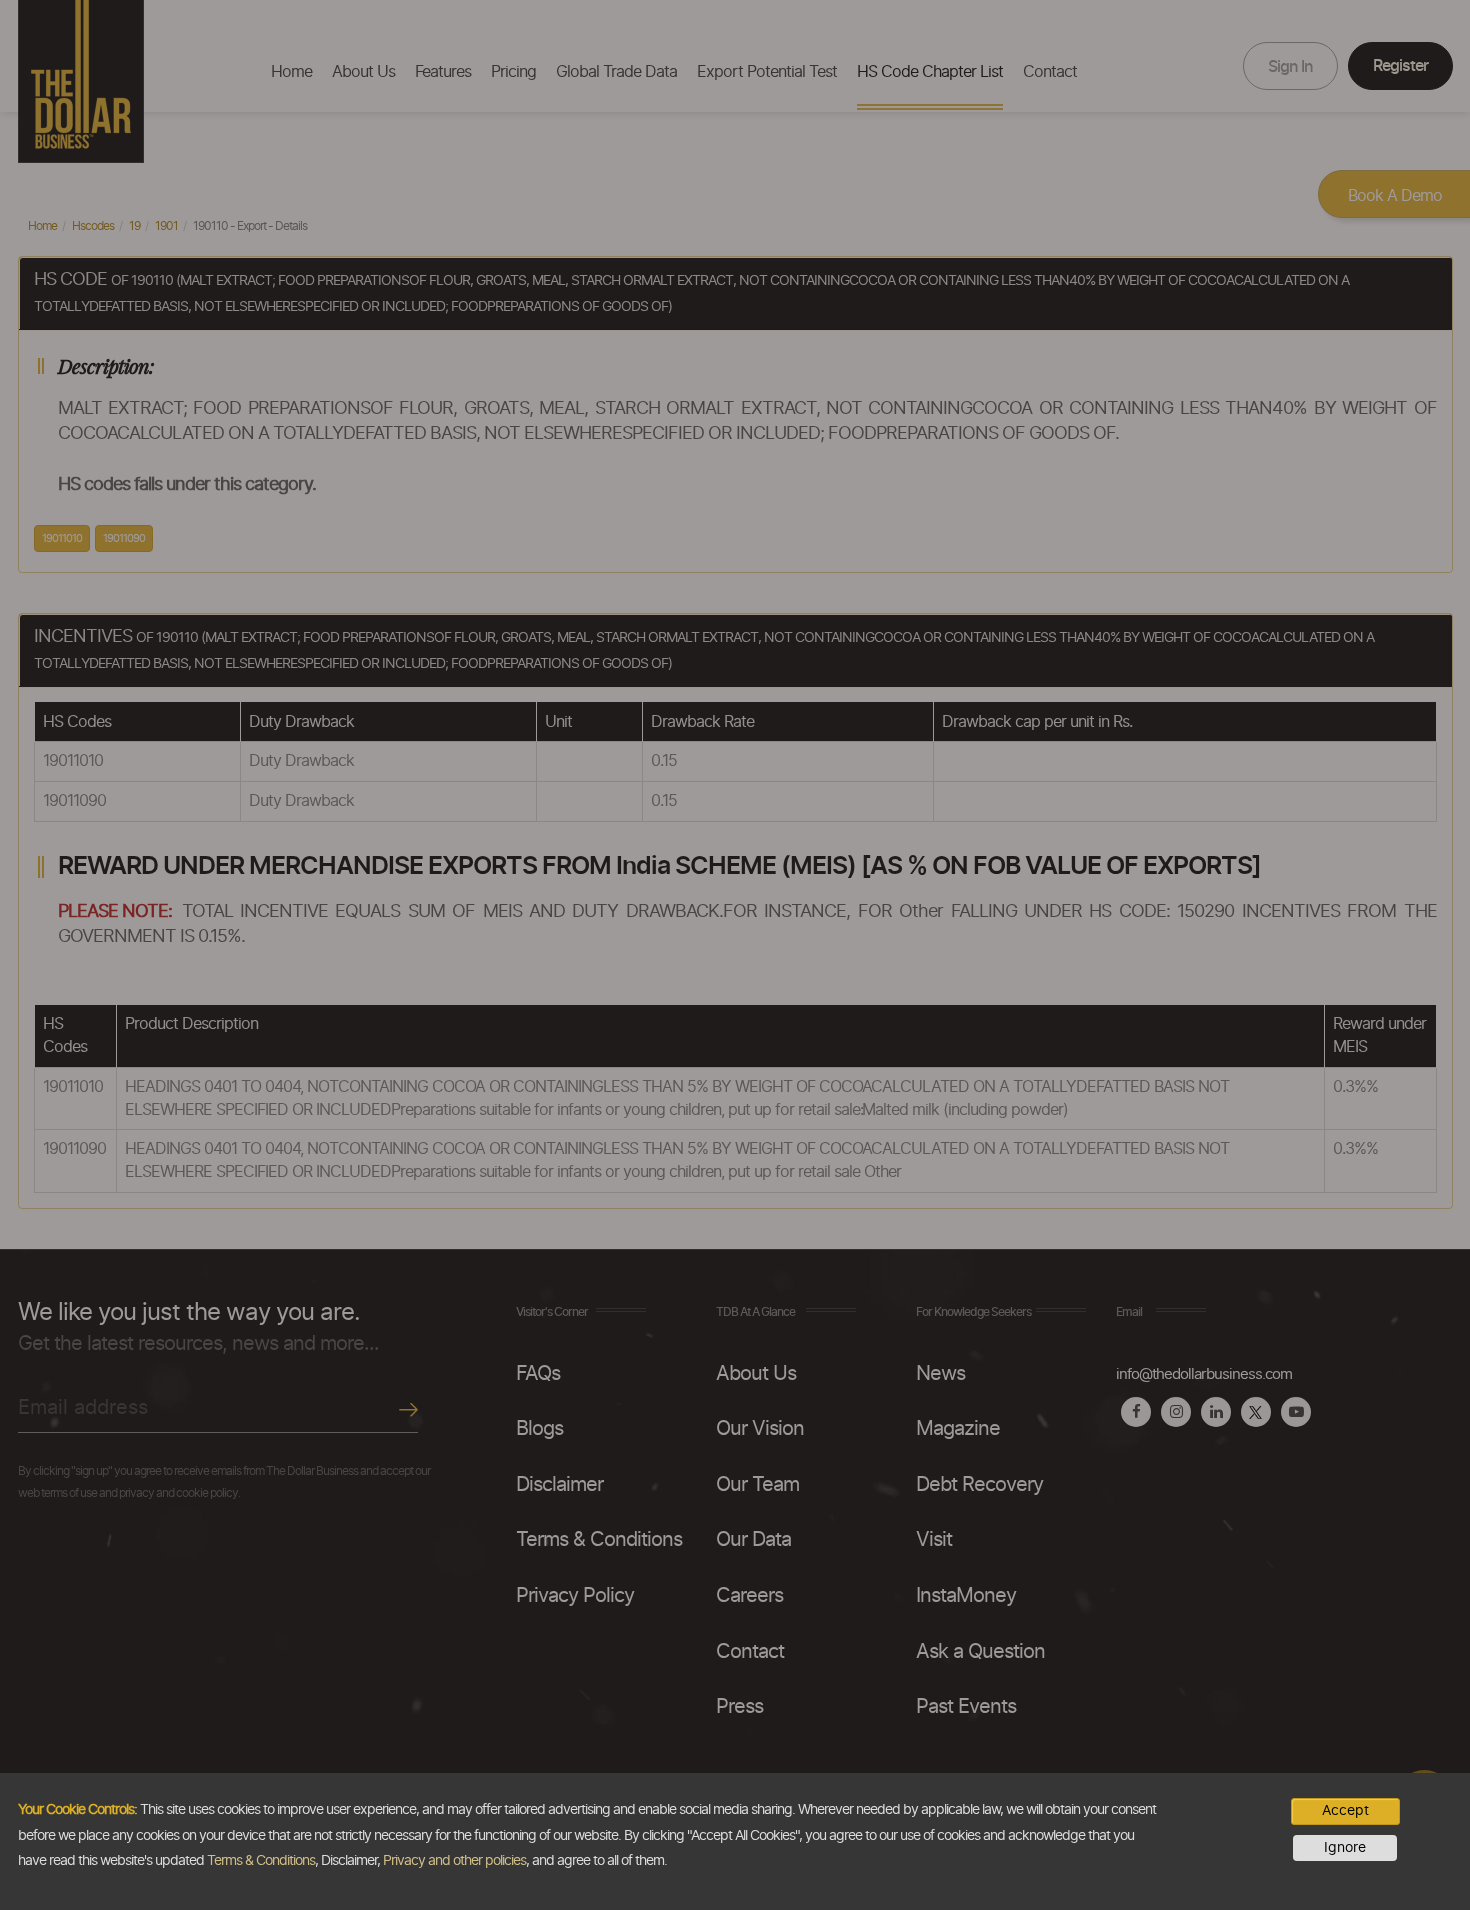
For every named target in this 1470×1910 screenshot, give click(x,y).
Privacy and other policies (454, 1861)
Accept (1345, 1811)
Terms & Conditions (261, 1861)
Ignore (1345, 1848)
